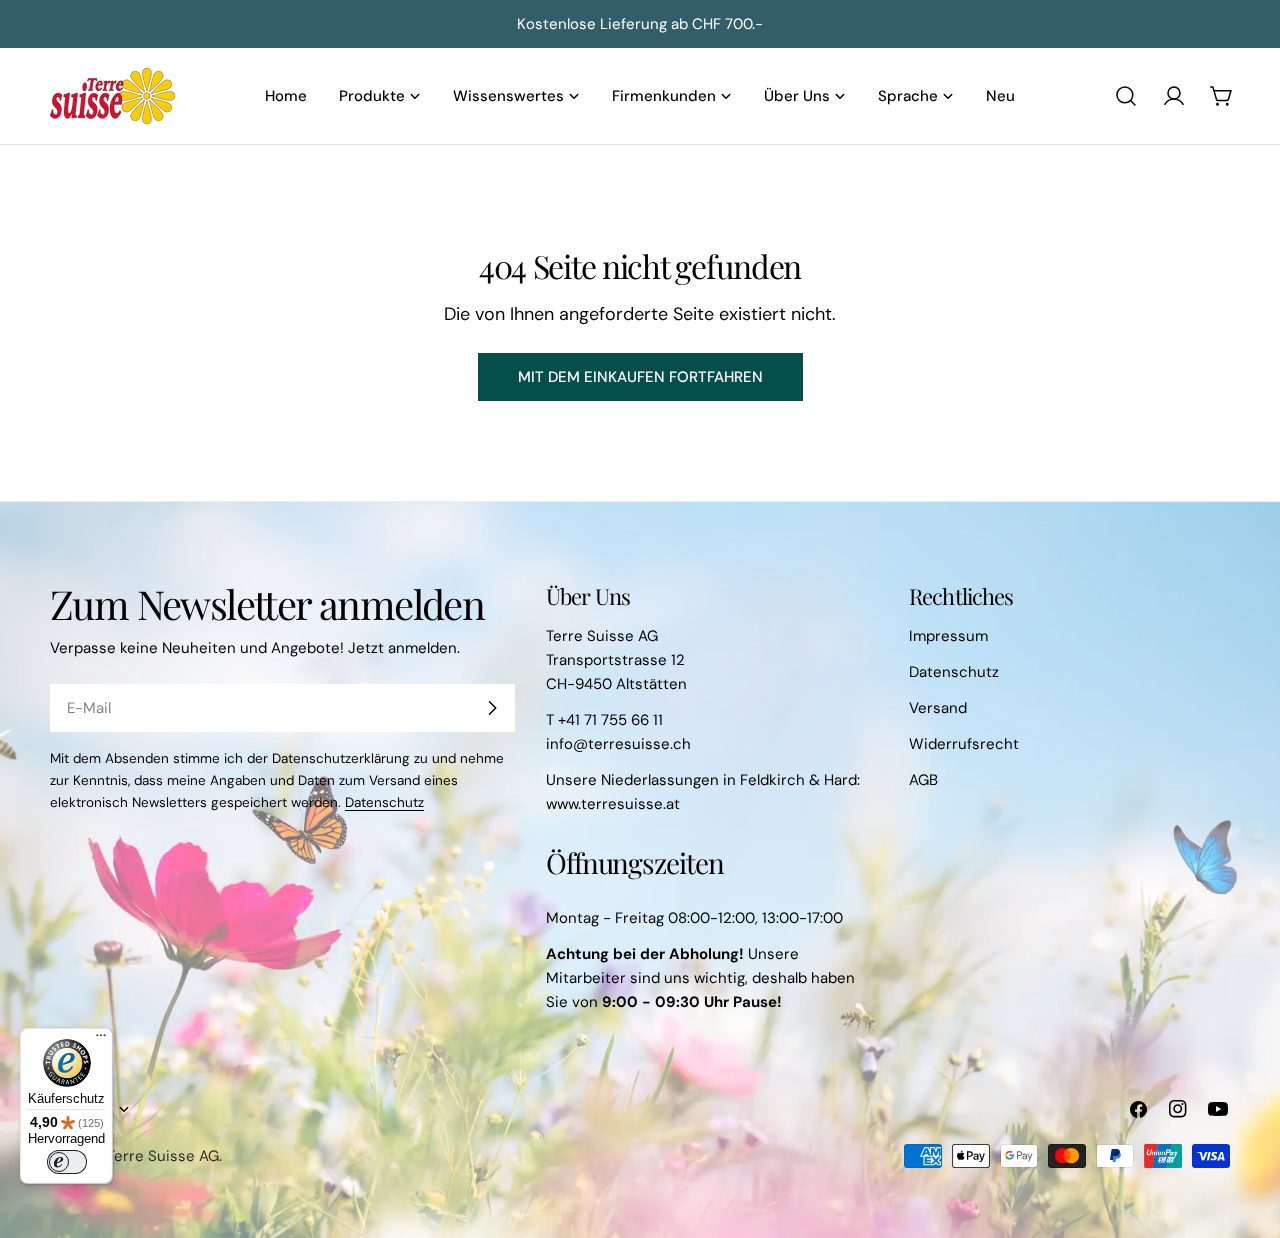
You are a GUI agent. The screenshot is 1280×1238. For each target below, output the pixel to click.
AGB (923, 780)
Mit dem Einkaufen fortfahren (640, 377)
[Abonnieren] (492, 708)
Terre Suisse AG (163, 1156)
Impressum (948, 636)
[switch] (67, 1162)
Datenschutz (384, 802)
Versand (938, 708)
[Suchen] (1126, 96)
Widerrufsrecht (964, 744)
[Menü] (101, 1040)
